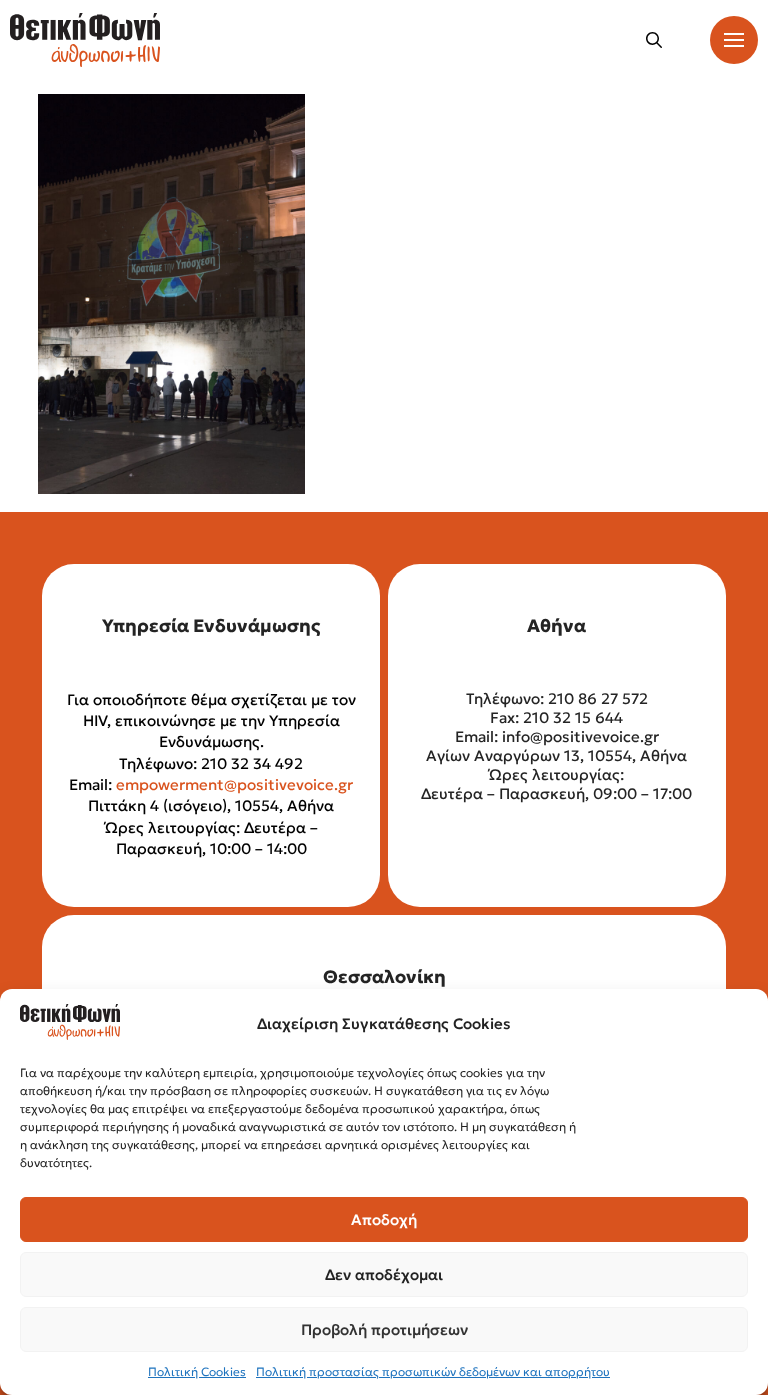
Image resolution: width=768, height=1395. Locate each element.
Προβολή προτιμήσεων (384, 1329)
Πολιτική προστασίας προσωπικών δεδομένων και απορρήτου (433, 1371)
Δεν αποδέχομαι (384, 1274)
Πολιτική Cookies (197, 1371)
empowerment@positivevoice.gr (234, 784)
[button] (654, 40)
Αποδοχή (384, 1219)
